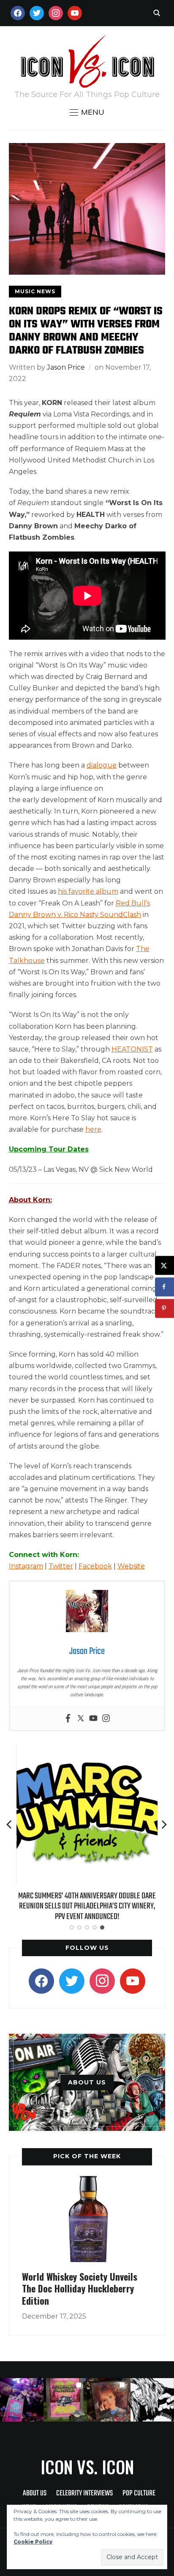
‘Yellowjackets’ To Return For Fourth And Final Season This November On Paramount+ (89, 1901)
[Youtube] (93, 1719)
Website (131, 1566)
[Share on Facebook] (164, 1287)
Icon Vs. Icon (87, 2467)
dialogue (102, 765)
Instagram (26, 1566)
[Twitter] (81, 1719)
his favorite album (88, 891)
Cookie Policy (33, 2542)
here (93, 1129)
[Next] (164, 1825)
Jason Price (66, 367)
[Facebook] (68, 1719)
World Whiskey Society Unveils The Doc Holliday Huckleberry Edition (80, 2288)
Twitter (61, 1566)
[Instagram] (106, 1719)
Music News (35, 291)
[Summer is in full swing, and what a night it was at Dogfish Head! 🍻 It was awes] (65, 2400)
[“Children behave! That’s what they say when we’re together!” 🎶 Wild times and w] (109, 2400)
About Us (35, 2494)
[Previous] (10, 1825)
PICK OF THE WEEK (87, 2156)
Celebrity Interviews (84, 2494)
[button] (87, 112)
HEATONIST (132, 1049)
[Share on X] (164, 1265)
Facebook (95, 1566)
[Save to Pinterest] (164, 1308)
